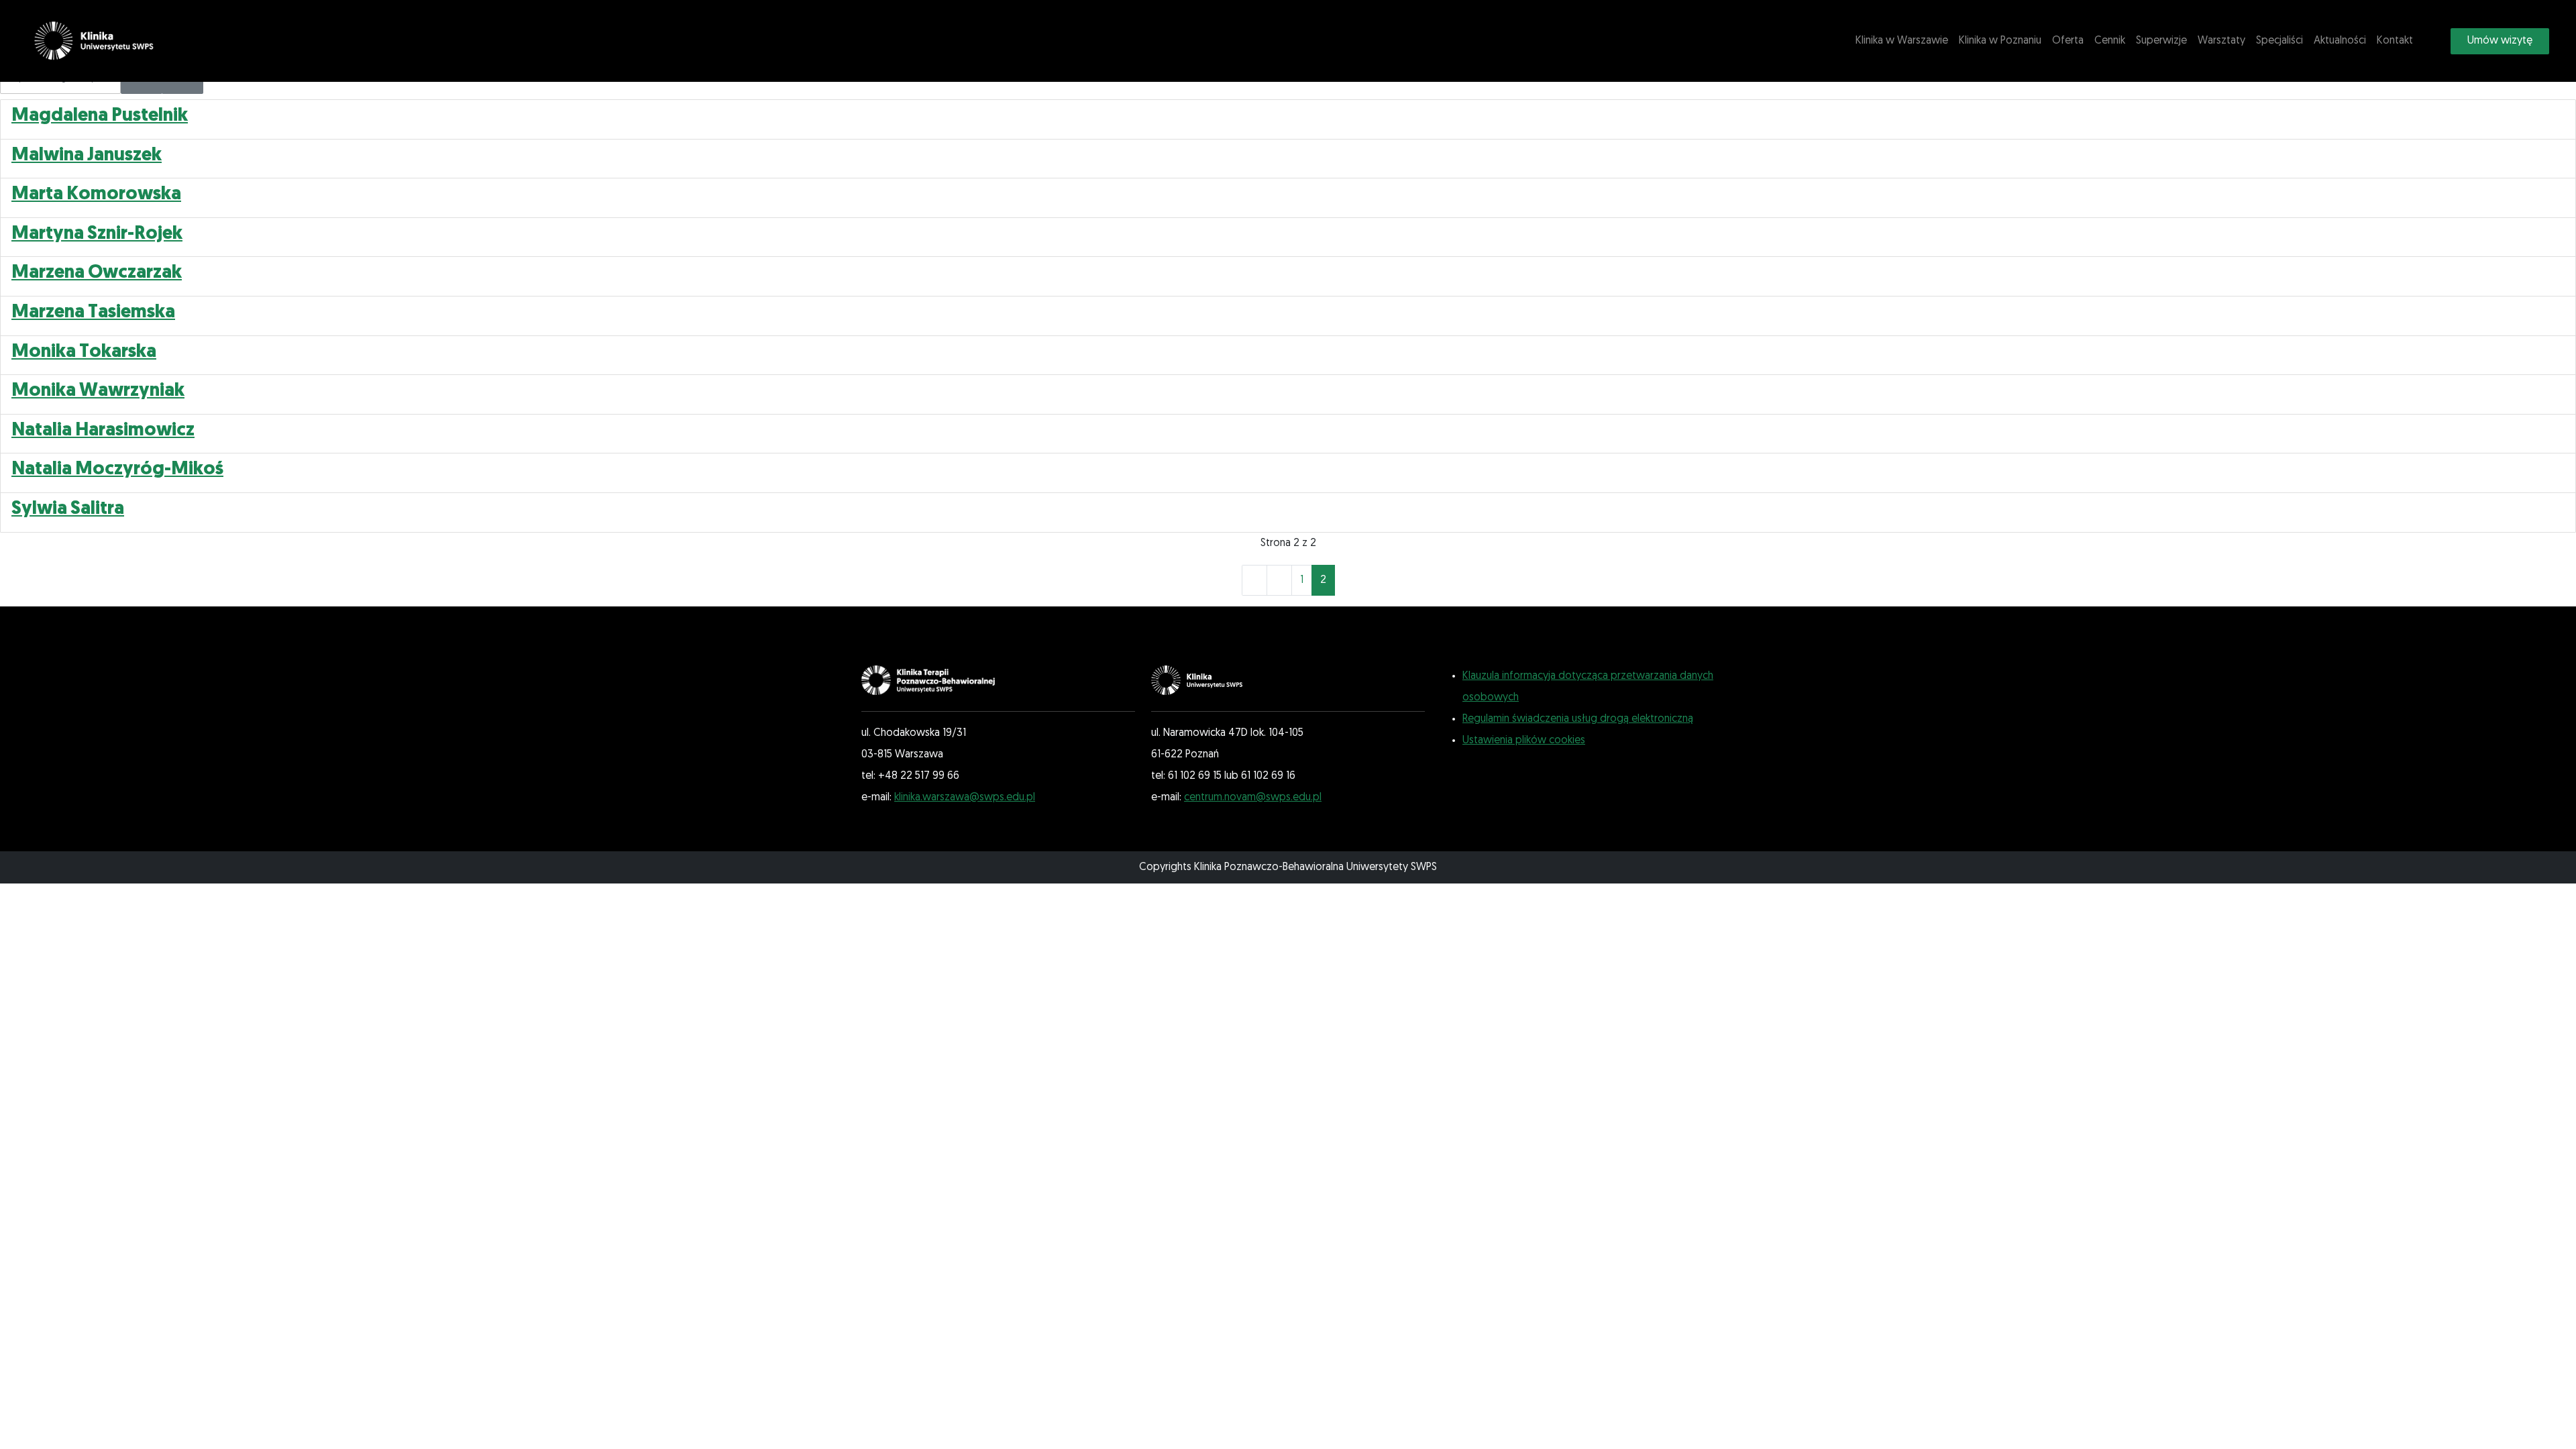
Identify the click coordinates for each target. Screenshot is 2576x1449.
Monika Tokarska (84, 352)
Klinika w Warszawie (1902, 41)
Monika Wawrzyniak (98, 391)
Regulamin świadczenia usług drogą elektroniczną (1578, 719)
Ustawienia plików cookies (1524, 741)
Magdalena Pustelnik (100, 116)
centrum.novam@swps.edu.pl (1253, 798)
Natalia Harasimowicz (103, 431)
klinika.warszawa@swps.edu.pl (965, 798)
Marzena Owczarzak (97, 273)
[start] (1254, 580)
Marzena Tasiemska (93, 313)
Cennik (2110, 41)
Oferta (2068, 41)
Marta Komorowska (96, 195)
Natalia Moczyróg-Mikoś (117, 470)
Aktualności (2340, 41)
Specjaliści (2279, 41)
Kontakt (2395, 41)
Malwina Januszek (87, 156)
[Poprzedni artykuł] (1279, 580)
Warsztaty (2221, 41)
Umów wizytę (2500, 41)
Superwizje (2161, 41)
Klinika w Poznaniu (2000, 41)
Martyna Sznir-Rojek (97, 234)
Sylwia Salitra (68, 509)
